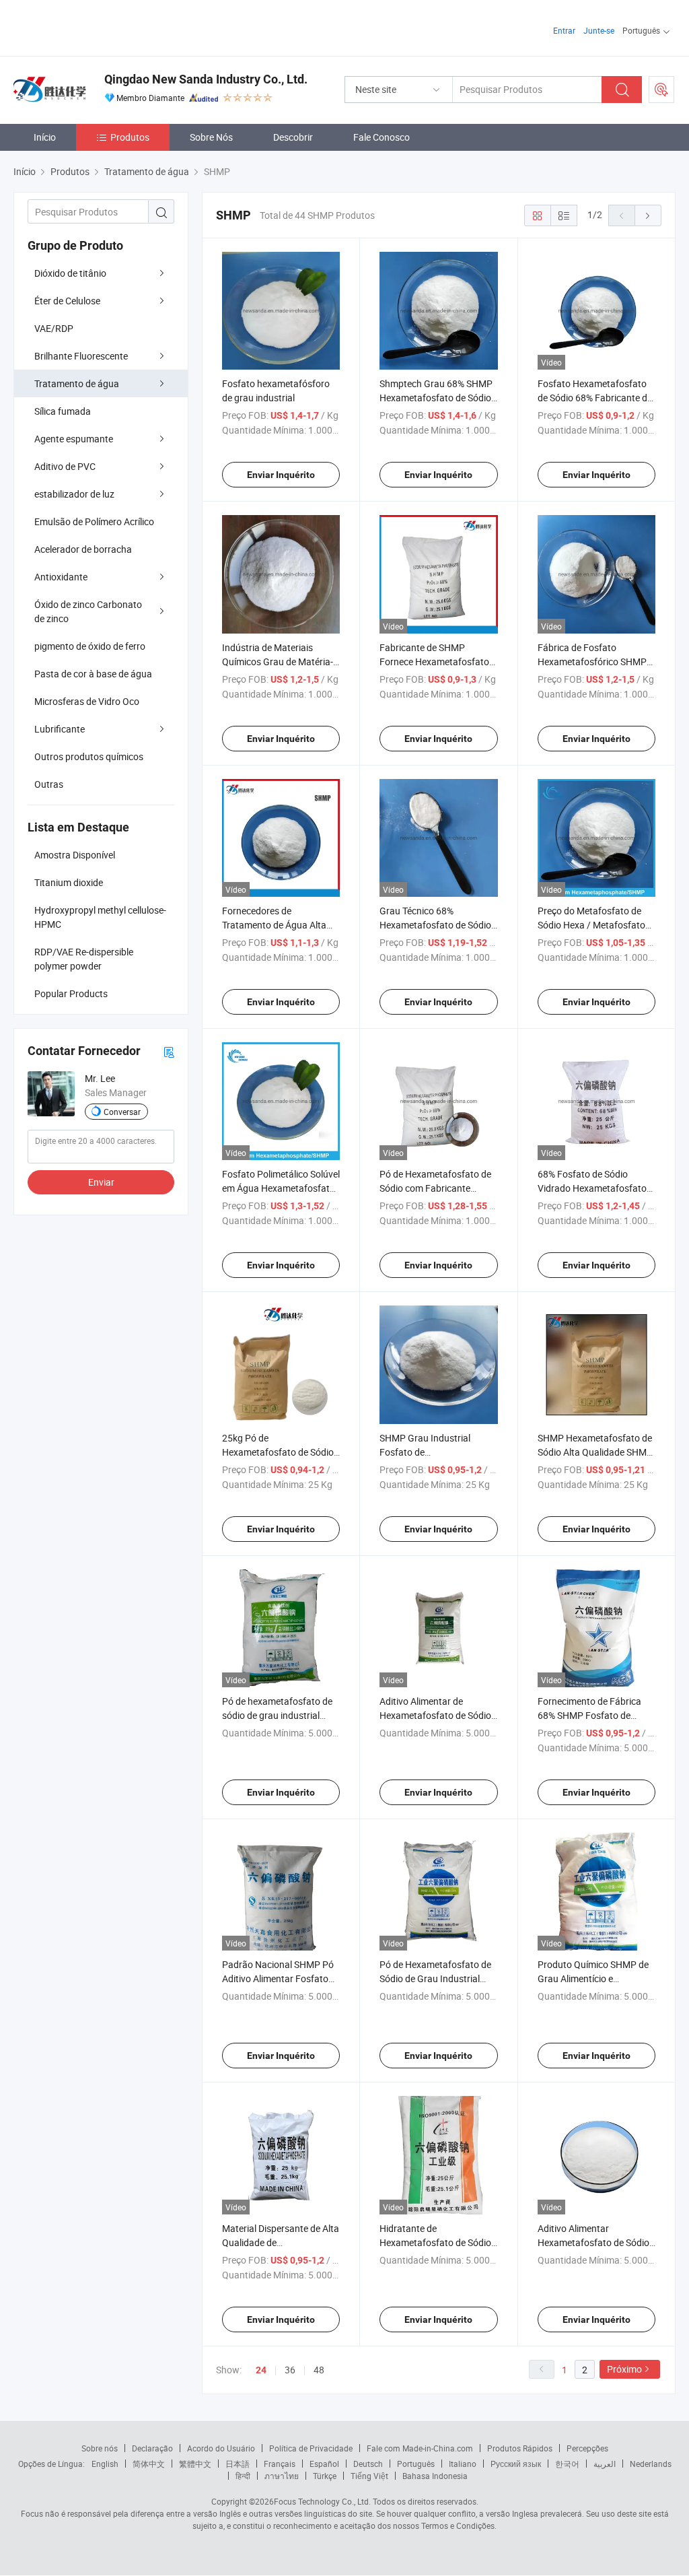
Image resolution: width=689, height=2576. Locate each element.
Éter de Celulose (67, 301)
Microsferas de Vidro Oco (87, 701)
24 (261, 2370)
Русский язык (516, 2464)
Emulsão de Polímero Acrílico (94, 521)
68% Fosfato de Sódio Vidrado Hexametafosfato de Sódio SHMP (592, 1188)
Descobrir (293, 137)
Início (45, 137)
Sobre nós (100, 2448)
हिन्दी (243, 2476)
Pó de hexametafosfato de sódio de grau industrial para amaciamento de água (280, 1715)
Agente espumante (74, 439)
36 (290, 2370)
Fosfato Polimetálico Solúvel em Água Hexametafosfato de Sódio (281, 1188)
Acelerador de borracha (83, 549)
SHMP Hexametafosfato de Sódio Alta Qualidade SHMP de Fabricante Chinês (595, 1452)
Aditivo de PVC (65, 466)
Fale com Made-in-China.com (420, 2448)
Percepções (587, 2448)
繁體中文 (195, 2464)
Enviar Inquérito (281, 475)
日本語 (238, 2464)
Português (416, 2464)
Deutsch (368, 2464)
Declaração (152, 2448)
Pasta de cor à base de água (93, 674)
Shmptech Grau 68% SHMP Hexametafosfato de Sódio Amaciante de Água (436, 398)
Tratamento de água (77, 383)
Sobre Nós (211, 137)
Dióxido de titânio (70, 273)
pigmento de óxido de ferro (90, 646)
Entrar (564, 30)
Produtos (130, 137)
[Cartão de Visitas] (169, 1051)
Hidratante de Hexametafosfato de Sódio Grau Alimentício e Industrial (438, 2242)
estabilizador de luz (74, 494)
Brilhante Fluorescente (81, 356)
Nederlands (651, 2464)
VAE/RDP (54, 328)
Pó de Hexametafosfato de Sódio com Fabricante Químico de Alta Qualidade (435, 1188)
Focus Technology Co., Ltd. (322, 2501)
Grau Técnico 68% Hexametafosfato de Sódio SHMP (435, 925)
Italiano (463, 2464)
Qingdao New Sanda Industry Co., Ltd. (206, 79)
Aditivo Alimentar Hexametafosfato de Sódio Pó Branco (593, 2242)
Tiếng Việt (369, 2476)
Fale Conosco (382, 137)
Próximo (624, 2369)
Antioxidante (61, 577)
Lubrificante (60, 729)
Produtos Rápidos (520, 2448)
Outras (49, 784)
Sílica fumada (63, 411)
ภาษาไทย (282, 2476)
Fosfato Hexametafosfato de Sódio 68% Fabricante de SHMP (595, 398)
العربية (605, 2464)
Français (280, 2464)
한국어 (567, 2464)
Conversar (122, 1112)
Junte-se (599, 30)
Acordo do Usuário (221, 2448)
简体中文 (149, 2464)
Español (324, 2464)
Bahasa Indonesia (435, 2476)
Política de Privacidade (311, 2448)
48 (319, 2370)
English (105, 2464)
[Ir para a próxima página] (648, 215)
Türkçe (325, 2476)
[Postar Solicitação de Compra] (661, 90)
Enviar (101, 1182)
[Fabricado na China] (100, 27)
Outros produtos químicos (89, 756)
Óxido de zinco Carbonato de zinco (88, 611)
